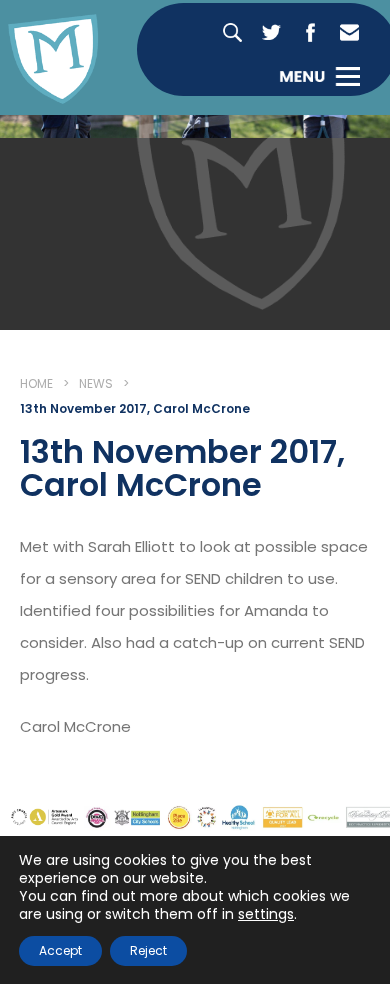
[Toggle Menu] (319, 76)
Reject (148, 950)
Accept (60, 950)
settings (266, 914)
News (96, 383)
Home (36, 383)
